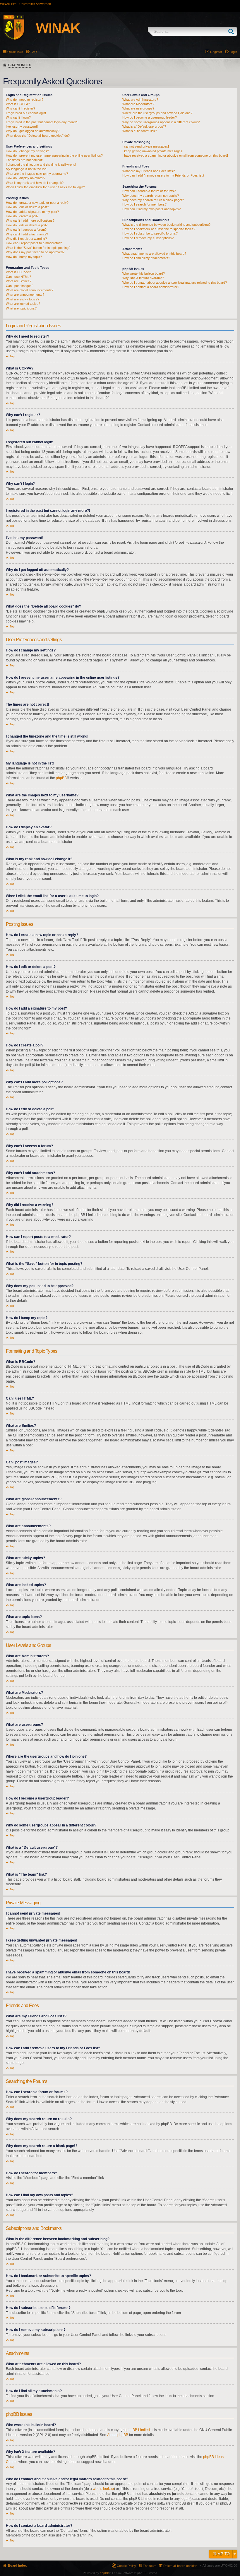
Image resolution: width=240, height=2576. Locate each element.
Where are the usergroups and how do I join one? (157, 113)
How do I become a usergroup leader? (150, 117)
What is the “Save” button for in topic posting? (38, 248)
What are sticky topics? (23, 299)
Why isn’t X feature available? (143, 278)
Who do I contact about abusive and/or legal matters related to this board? (175, 283)
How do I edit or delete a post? (27, 207)
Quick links (15, 52)
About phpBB (118, 2435)
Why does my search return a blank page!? (153, 200)
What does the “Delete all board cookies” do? (38, 136)
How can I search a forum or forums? (149, 191)
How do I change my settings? (27, 151)
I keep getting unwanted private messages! (153, 151)
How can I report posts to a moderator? (34, 243)
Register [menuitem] (216, 52)
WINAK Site (8, 4)
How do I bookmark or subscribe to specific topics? (159, 229)
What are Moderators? (138, 104)
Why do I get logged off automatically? (33, 131)
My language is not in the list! (26, 169)
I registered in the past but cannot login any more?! (42, 122)
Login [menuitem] (233, 52)
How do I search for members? (144, 204)
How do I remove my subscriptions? (148, 238)
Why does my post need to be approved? (35, 252)
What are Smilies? (19, 281)
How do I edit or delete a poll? (27, 225)
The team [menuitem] (150, 2566)
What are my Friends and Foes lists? (149, 171)
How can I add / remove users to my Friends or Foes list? (163, 175)
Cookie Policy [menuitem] (126, 2566)
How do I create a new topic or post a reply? (37, 203)
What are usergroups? (138, 108)
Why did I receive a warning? (26, 239)
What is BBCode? (18, 272)
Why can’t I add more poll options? (30, 220)
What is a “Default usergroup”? (144, 126)
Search (233, 31)
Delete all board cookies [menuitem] (180, 2566)
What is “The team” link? (140, 131)
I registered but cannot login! (26, 113)
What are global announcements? (30, 290)
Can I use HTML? (18, 277)
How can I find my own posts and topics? (151, 209)
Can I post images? (20, 286)
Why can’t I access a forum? (26, 230)
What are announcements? (25, 295)
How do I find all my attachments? (146, 258)
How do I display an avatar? (26, 178)
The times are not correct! (24, 160)
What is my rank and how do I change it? (35, 183)
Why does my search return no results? (151, 196)
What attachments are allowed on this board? (154, 254)
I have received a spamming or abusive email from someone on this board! (175, 155)
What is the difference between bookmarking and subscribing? (166, 225)
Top (12, 356)
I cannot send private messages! (146, 146)
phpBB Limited (138, 2430)
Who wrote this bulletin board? (144, 273)
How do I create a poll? (22, 216)
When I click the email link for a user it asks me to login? (45, 187)
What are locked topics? (23, 304)
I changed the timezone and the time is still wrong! (41, 165)
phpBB (61, 778)
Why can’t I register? (20, 108)
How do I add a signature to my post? (32, 212)
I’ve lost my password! (22, 126)
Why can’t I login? (18, 117)
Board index (19, 65)
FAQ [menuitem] (34, 52)
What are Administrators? (140, 100)
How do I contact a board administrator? (151, 287)
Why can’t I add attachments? (27, 234)
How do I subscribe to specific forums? (150, 233)
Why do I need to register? (25, 100)
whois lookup (103, 2489)
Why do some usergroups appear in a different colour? (161, 122)
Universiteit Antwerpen (35, 4)
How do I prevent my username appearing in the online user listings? (54, 155)
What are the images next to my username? (37, 174)
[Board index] (48, 28)
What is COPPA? (18, 104)
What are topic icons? (21, 308)
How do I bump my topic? (24, 257)
